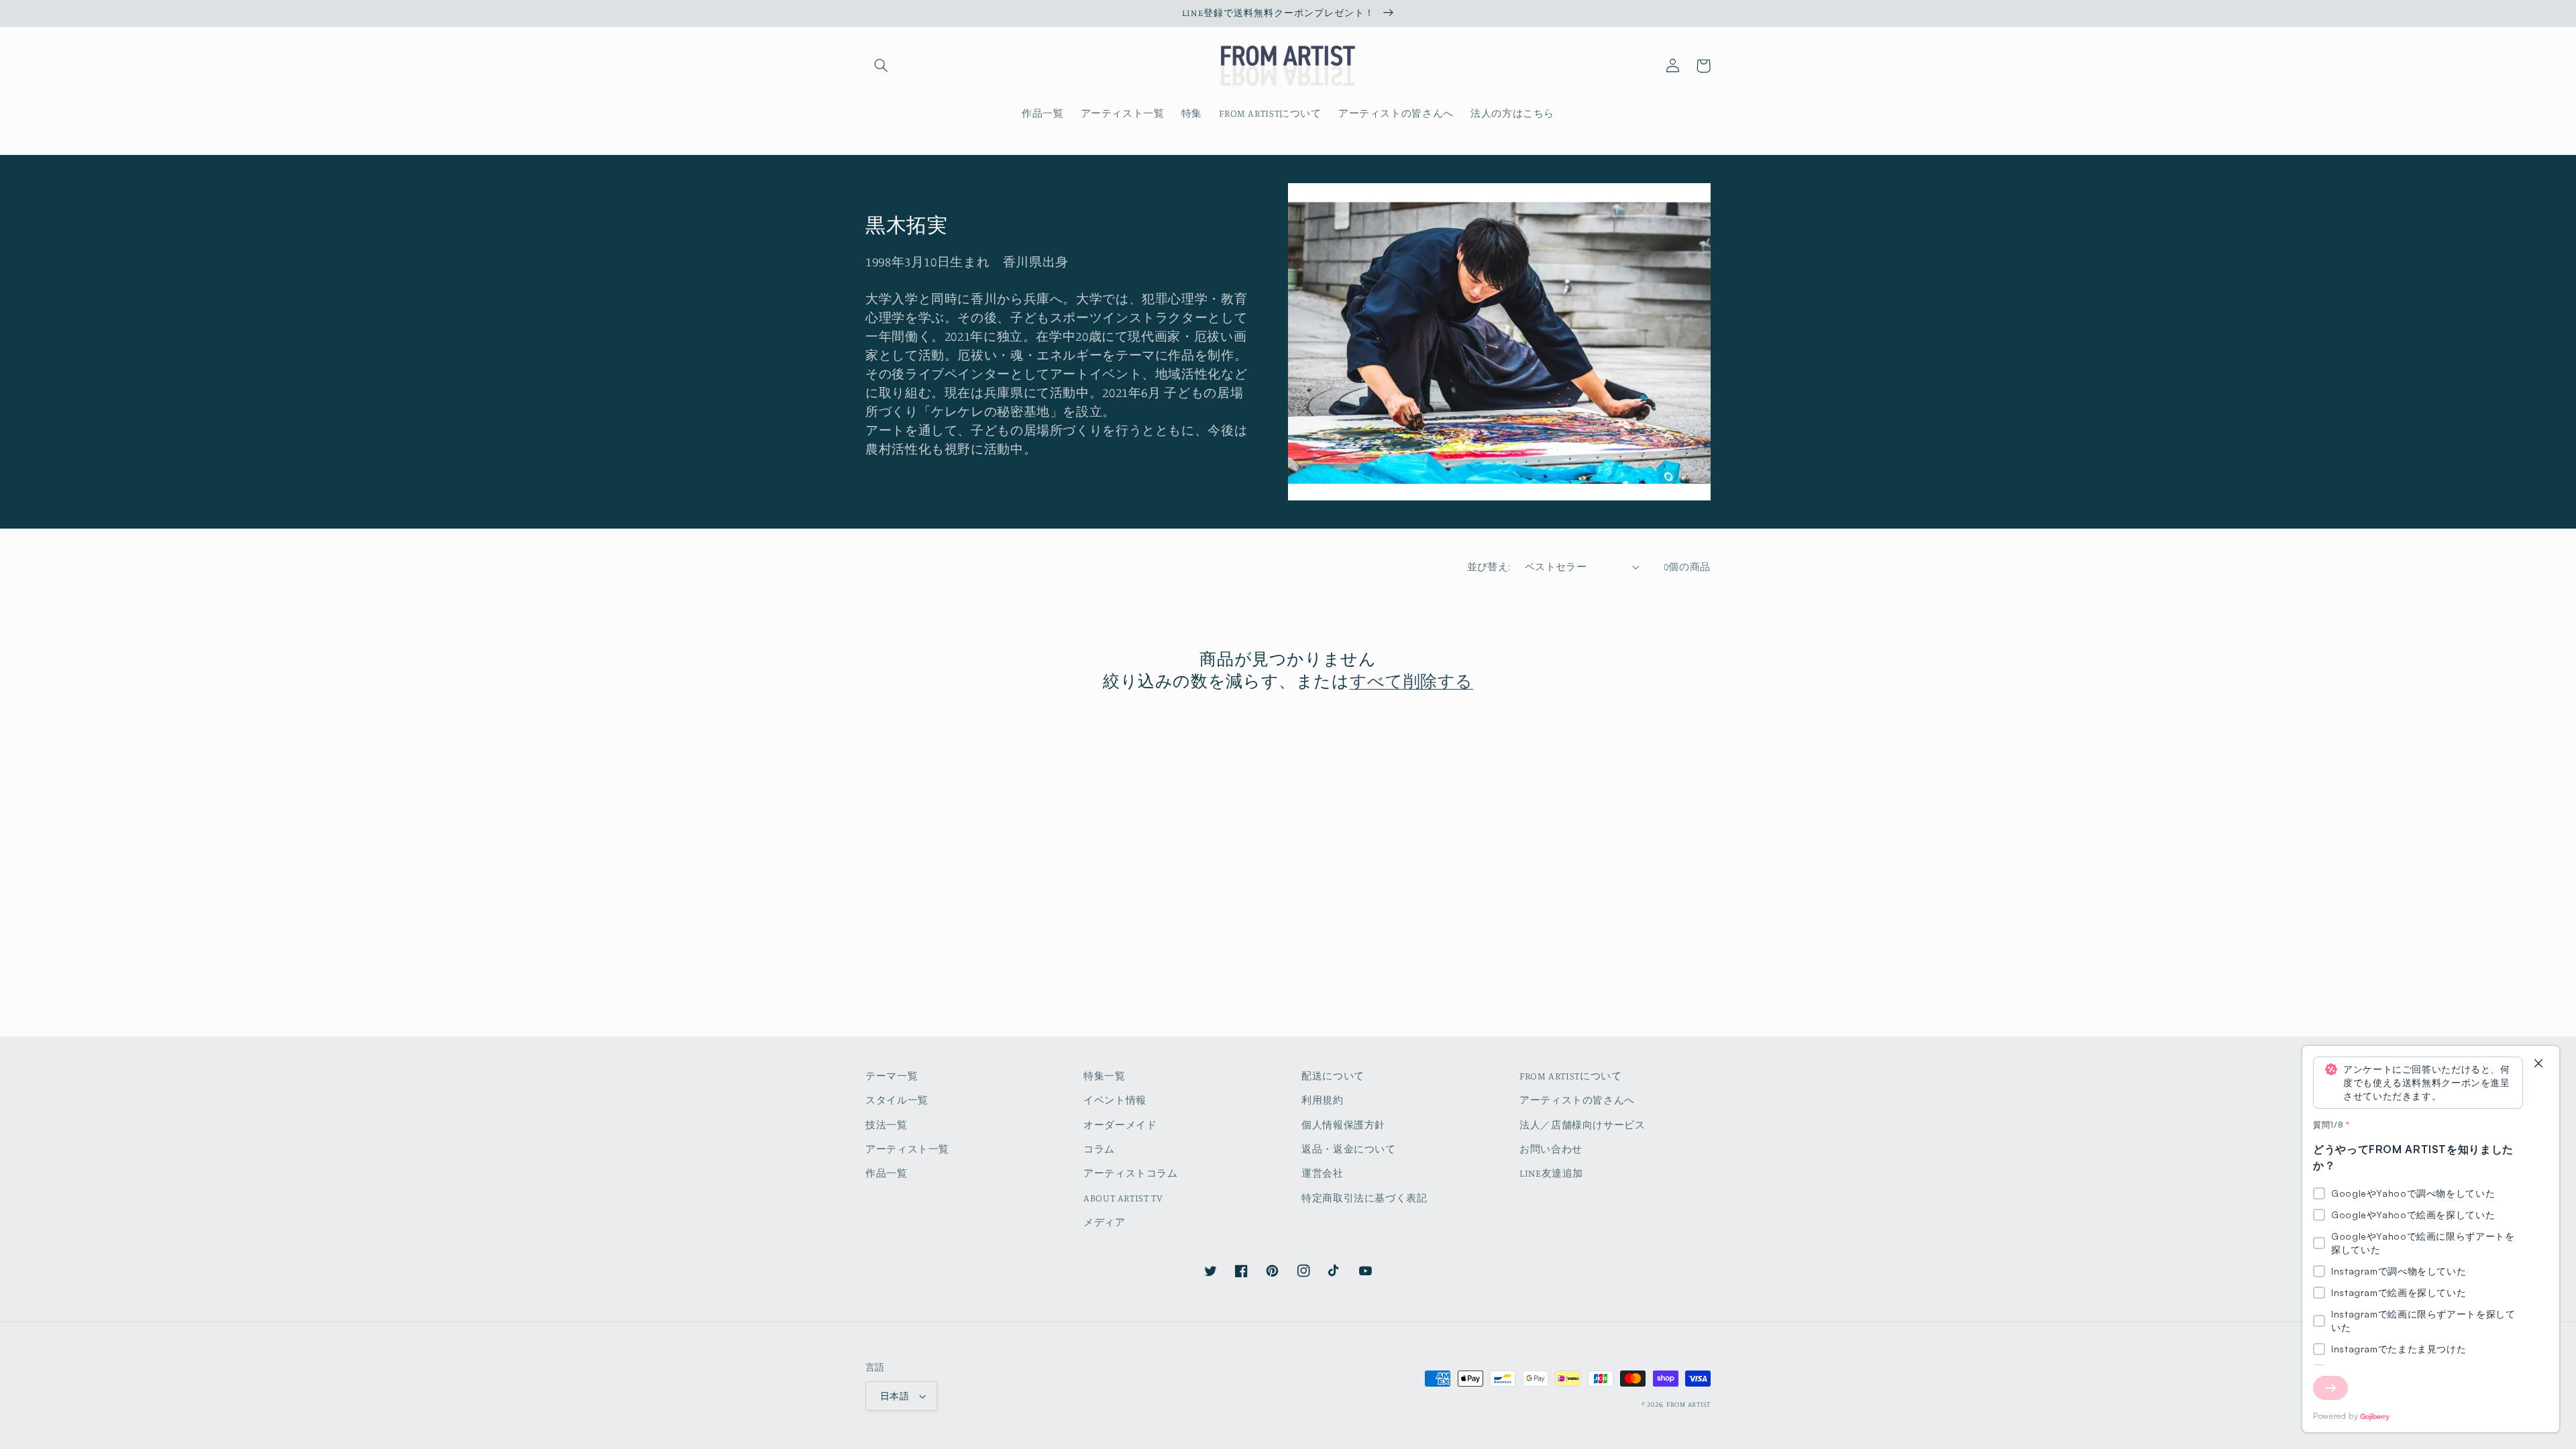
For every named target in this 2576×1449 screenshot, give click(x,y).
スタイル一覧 (897, 1100)
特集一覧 (1105, 1076)
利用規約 (1323, 1100)
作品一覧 (887, 1173)
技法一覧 (887, 1125)
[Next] (2330, 1388)
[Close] (2538, 1064)
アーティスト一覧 (907, 1149)
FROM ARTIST (1688, 1404)
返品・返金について (1349, 1149)
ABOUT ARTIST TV (1123, 1198)
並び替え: (1489, 567)
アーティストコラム (1131, 1173)
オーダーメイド (1120, 1125)
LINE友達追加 (1551, 1173)
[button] (881, 66)
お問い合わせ (1551, 1149)
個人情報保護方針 (1343, 1125)
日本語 (895, 1396)
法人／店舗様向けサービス (1582, 1125)
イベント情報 (1115, 1100)
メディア (1105, 1222)
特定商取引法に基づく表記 (1364, 1198)
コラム (1099, 1149)
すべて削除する (1411, 681)
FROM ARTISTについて (1570, 1076)
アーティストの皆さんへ (1577, 1100)
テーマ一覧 (892, 1076)
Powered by (2336, 1416)
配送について (1333, 1076)
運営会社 (1323, 1173)
